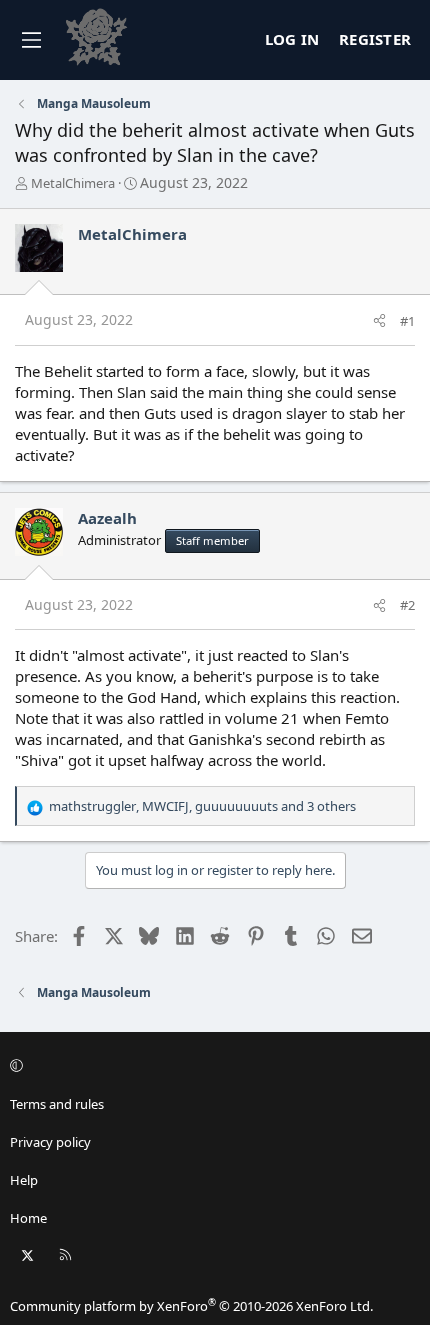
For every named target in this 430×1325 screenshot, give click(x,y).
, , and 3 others (202, 806)
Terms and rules (57, 1104)
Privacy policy (50, 1142)
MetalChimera (73, 183)
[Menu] (31, 40)
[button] (212, 1066)
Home (28, 1218)
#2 (407, 605)
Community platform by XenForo (191, 1306)
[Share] (379, 321)
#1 (407, 321)
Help (24, 1180)
